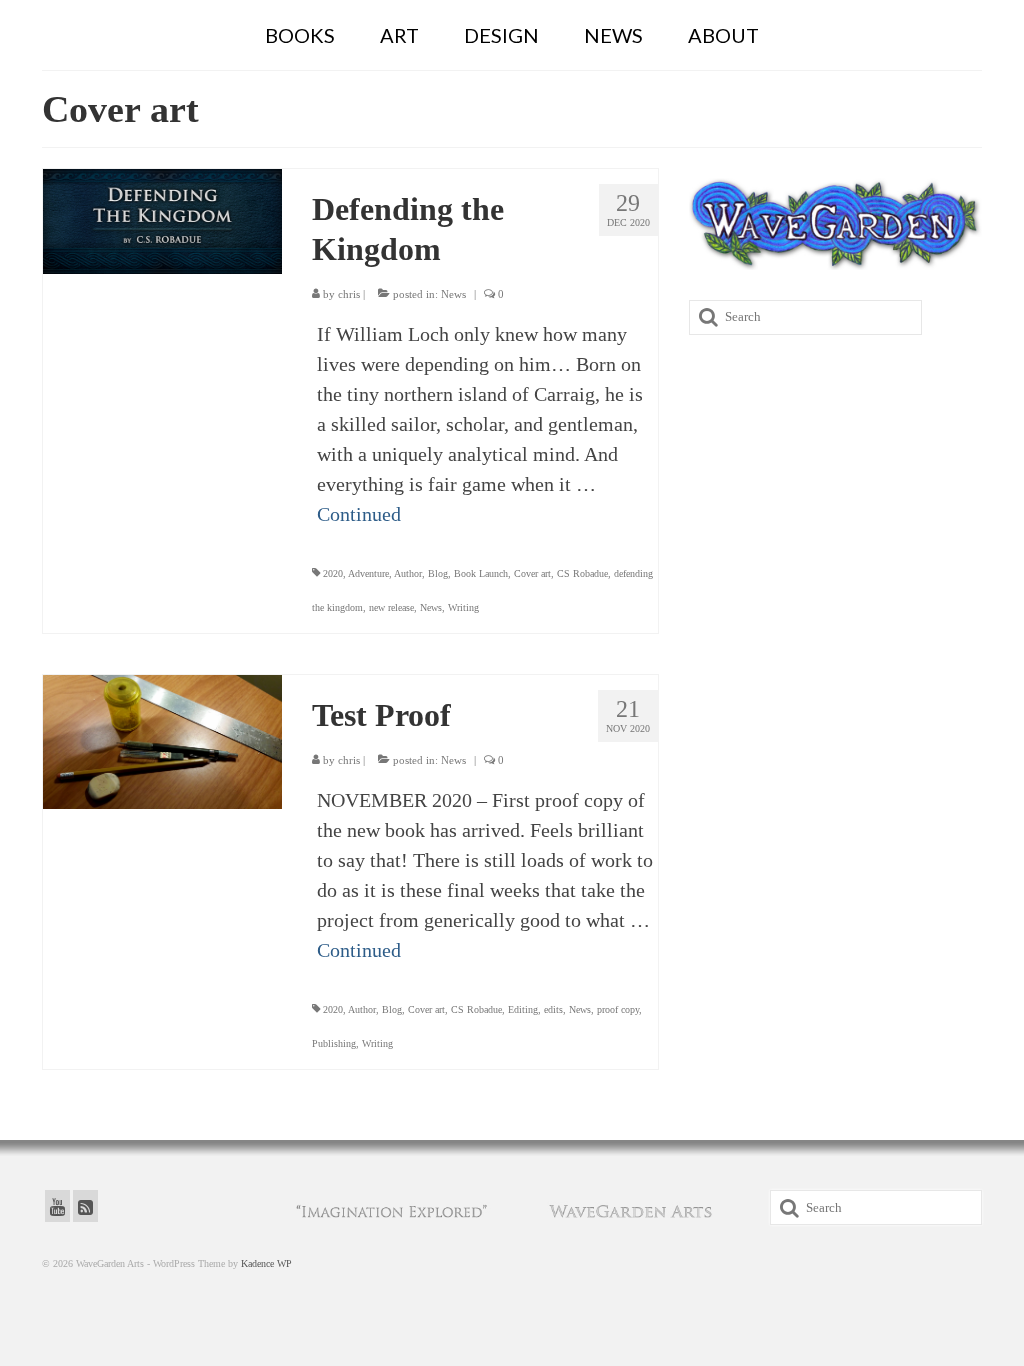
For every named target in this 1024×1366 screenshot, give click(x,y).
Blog (438, 573)
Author (408, 573)
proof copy (618, 1009)
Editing (523, 1009)
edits (553, 1009)
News (453, 294)
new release (391, 607)
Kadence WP (266, 1263)
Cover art (532, 573)
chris (349, 294)
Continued (359, 514)
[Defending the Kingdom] (162, 219)
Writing (463, 607)
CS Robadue (582, 573)
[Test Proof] (162, 740)
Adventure (368, 573)
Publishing (334, 1043)
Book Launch (481, 573)
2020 (333, 573)
